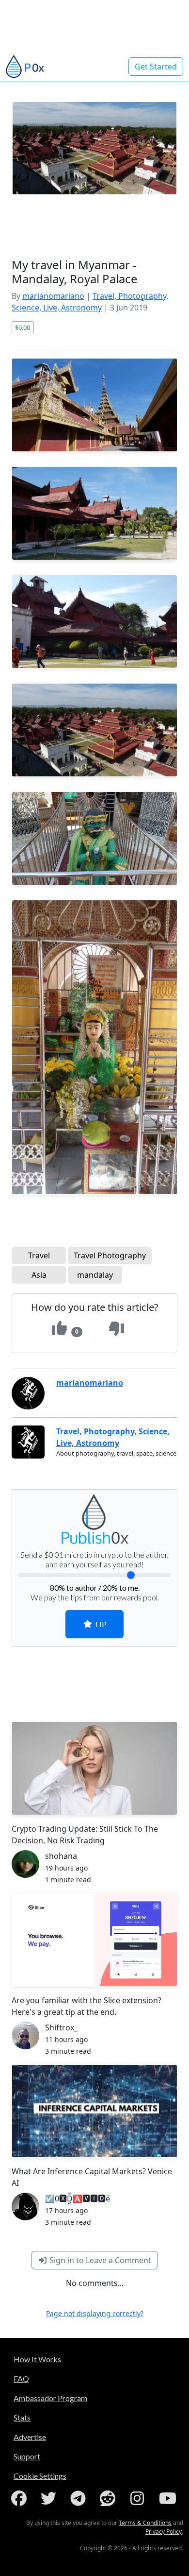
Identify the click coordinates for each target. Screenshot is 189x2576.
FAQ (21, 2379)
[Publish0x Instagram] (139, 2498)
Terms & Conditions (145, 2523)
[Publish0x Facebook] (21, 2498)
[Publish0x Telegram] (80, 2498)
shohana (61, 1856)
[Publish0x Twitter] (50, 2498)
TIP (100, 1624)
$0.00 (23, 327)
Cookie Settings (40, 2476)
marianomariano (53, 296)
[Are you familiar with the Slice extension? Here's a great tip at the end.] (94, 1940)
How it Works (37, 2359)
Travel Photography (110, 1255)
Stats (22, 2417)
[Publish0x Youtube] (169, 2498)
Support (27, 2456)
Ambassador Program (50, 2398)
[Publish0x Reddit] (110, 2498)
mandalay (95, 1275)
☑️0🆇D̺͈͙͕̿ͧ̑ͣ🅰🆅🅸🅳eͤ (78, 2198)
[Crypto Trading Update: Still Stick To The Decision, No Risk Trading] (94, 1768)
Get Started (156, 67)
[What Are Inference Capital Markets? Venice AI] (94, 2111)
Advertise (30, 2437)
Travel (39, 1255)
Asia (39, 1275)
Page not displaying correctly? (95, 2313)
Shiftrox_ (61, 2027)
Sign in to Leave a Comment (99, 2260)
